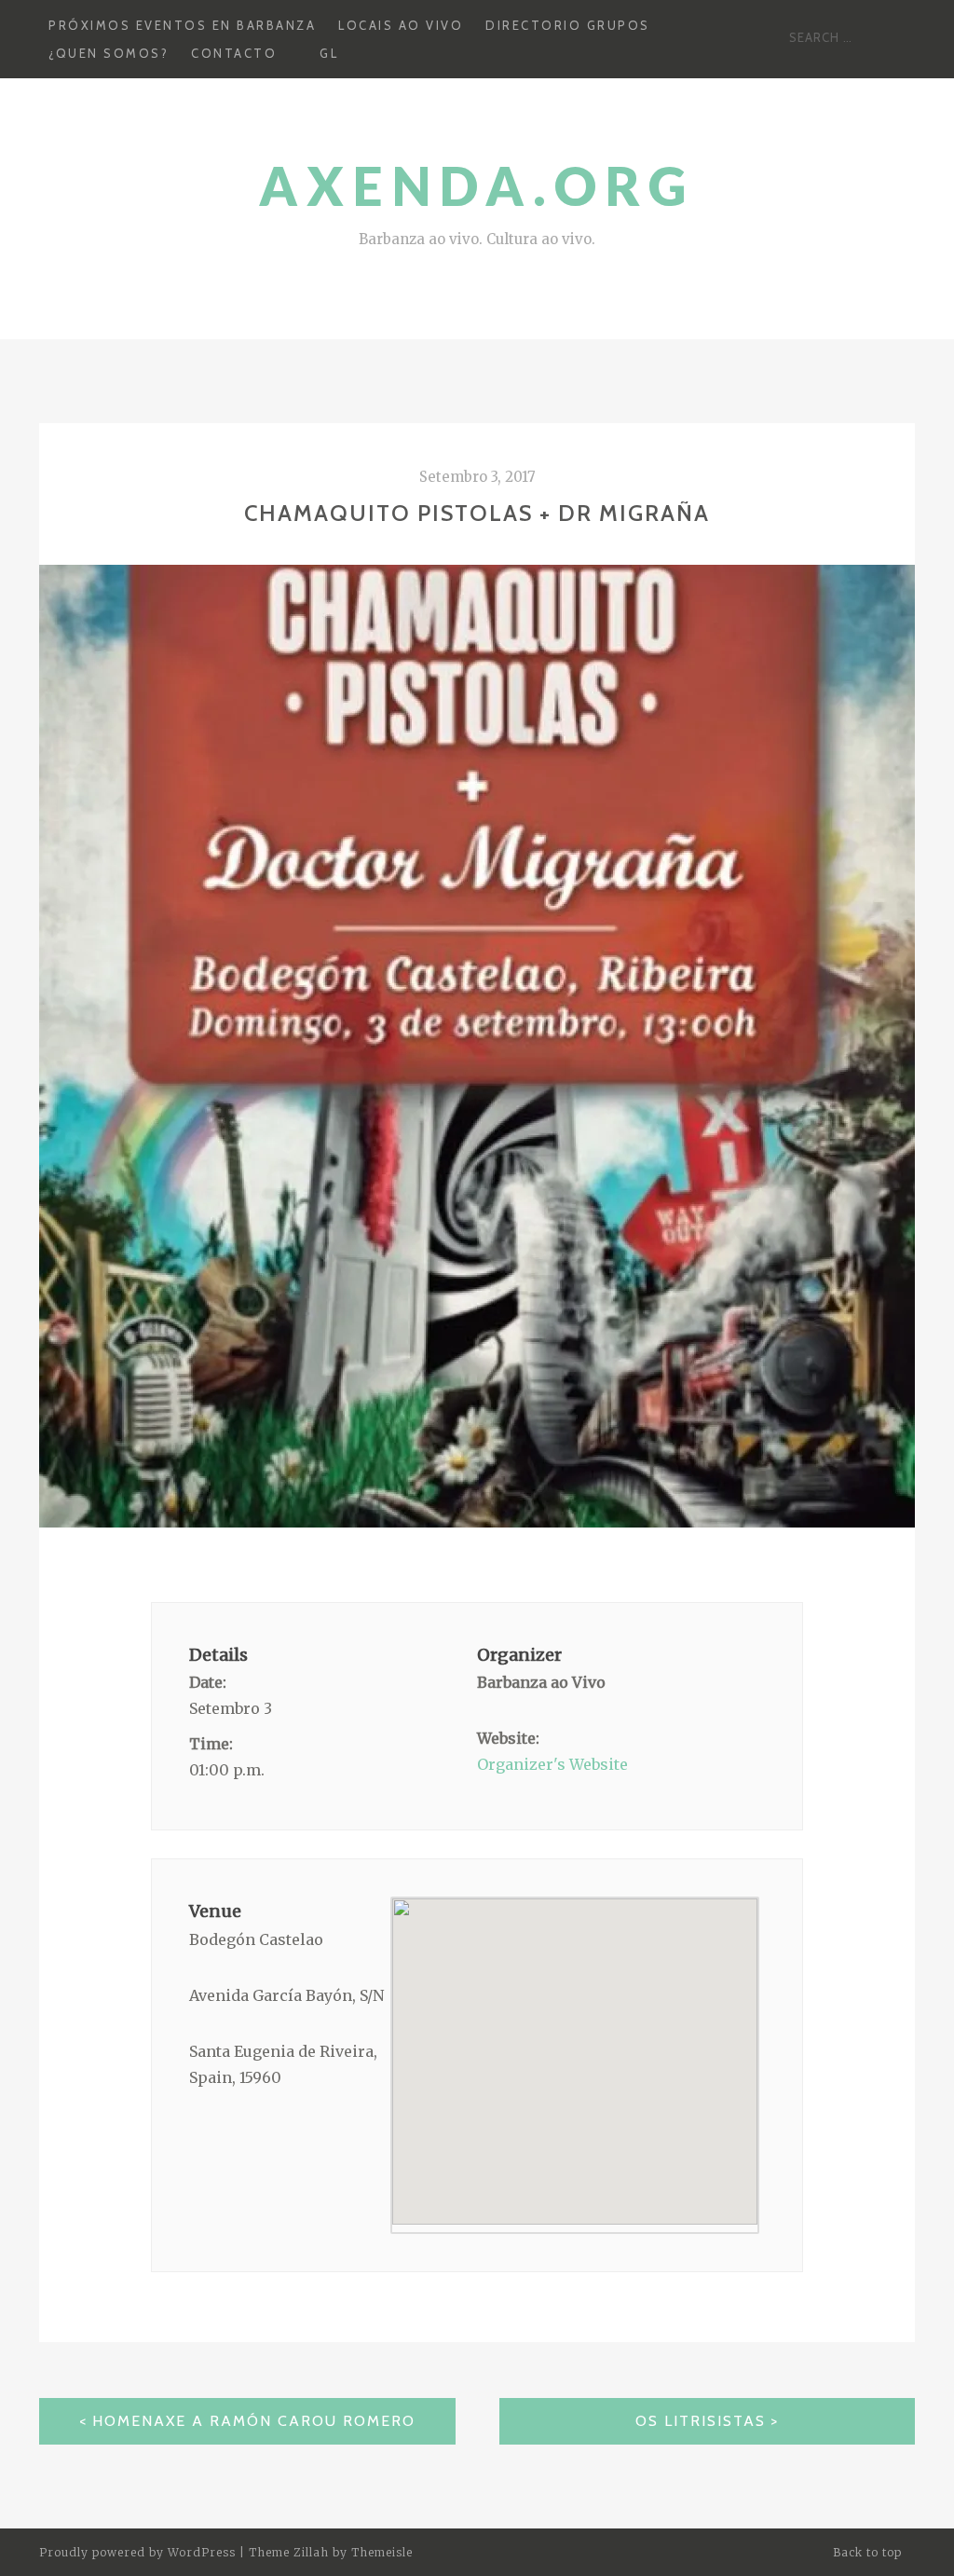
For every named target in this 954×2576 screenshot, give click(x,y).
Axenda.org (477, 186)
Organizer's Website (552, 1764)
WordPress (202, 2552)
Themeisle (382, 2552)
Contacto (234, 53)
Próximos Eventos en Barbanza (182, 25)
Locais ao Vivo (401, 25)
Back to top (869, 2552)
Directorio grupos (568, 25)
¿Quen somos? (109, 53)
